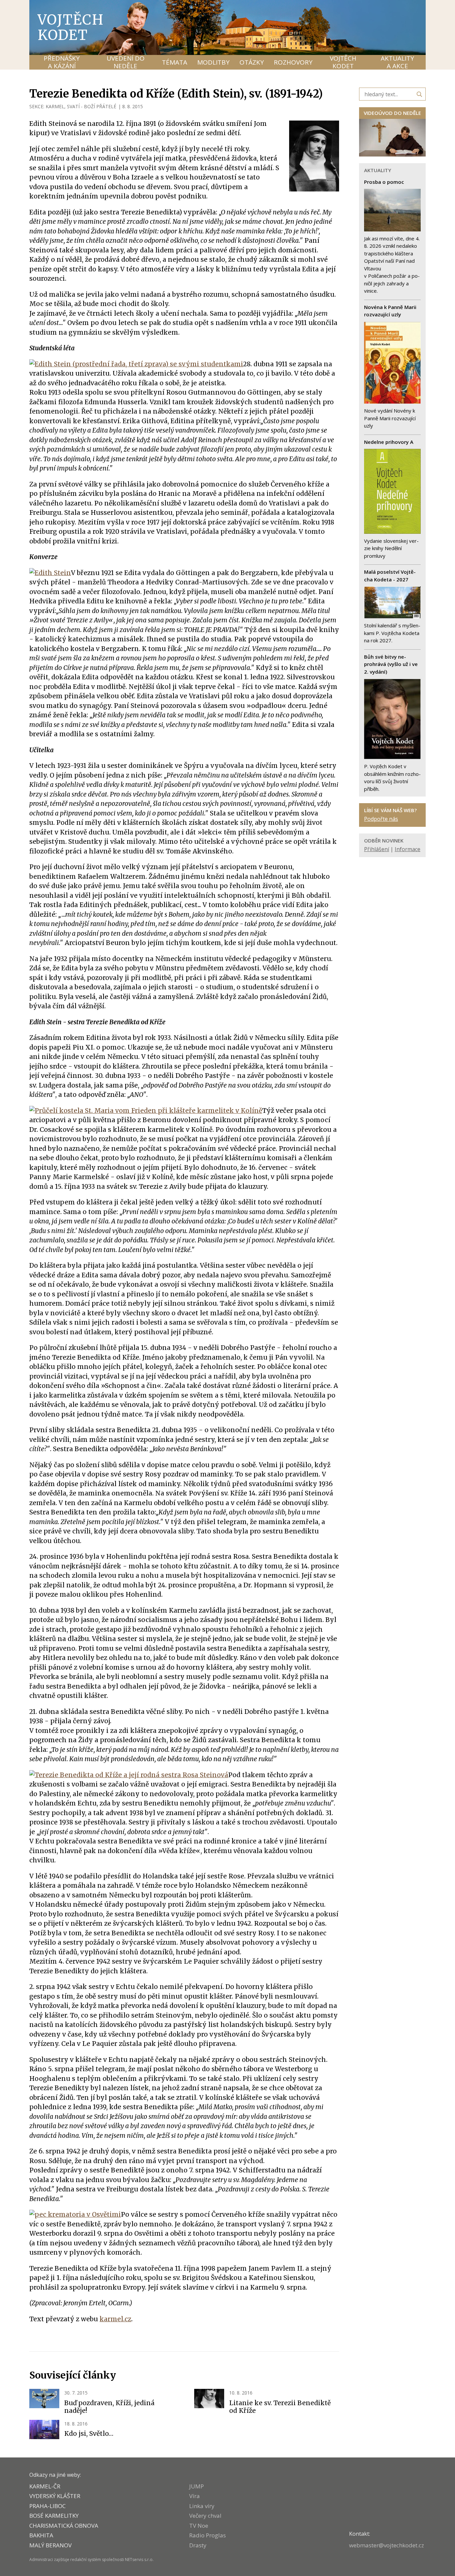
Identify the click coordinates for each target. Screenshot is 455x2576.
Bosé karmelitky (54, 2516)
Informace (408, 849)
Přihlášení (377, 849)
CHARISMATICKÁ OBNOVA (64, 2526)
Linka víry (202, 2506)
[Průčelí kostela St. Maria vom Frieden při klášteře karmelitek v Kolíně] (146, 1111)
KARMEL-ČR (45, 2486)
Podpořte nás (381, 819)
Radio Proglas (208, 2535)
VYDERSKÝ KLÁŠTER (55, 2496)
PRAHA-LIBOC (47, 2506)
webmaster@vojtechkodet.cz (387, 2545)
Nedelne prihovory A (389, 442)
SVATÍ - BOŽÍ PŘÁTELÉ (92, 106)
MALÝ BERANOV (50, 2545)
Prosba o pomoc (384, 182)
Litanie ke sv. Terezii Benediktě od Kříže (280, 2407)
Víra (195, 2496)
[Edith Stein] (50, 573)
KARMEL (55, 106)
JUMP (197, 2486)
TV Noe (199, 2526)
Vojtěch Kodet (71, 27)
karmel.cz (115, 2319)
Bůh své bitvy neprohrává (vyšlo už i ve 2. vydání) (391, 664)
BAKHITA (41, 2535)
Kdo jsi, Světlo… (89, 2433)
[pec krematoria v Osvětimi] (75, 2214)
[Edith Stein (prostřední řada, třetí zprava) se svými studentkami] (136, 364)
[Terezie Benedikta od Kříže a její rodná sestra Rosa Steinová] (129, 1775)
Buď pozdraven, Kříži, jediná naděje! (109, 2407)
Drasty (198, 2545)
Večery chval (205, 2516)
